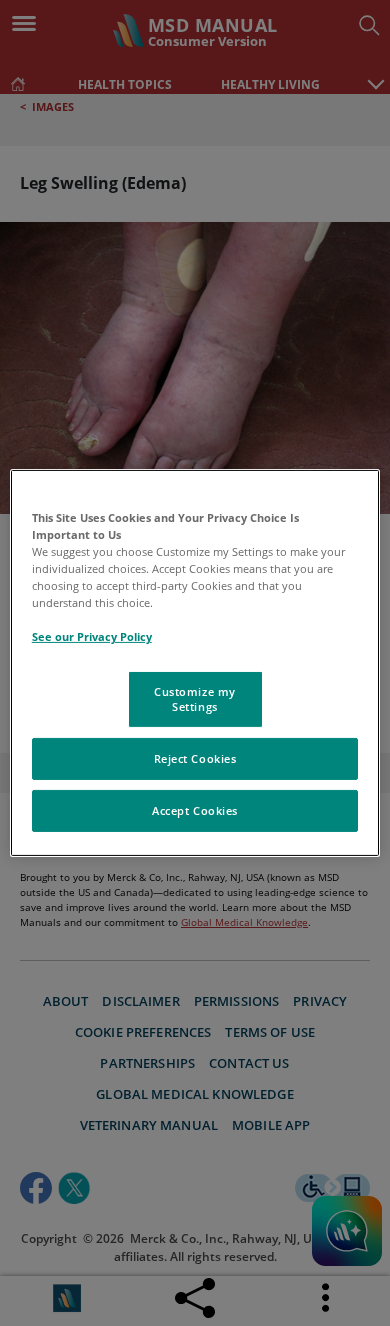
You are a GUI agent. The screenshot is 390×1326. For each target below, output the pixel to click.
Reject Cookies (195, 758)
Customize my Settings (195, 698)
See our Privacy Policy (92, 636)
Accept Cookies (195, 810)
